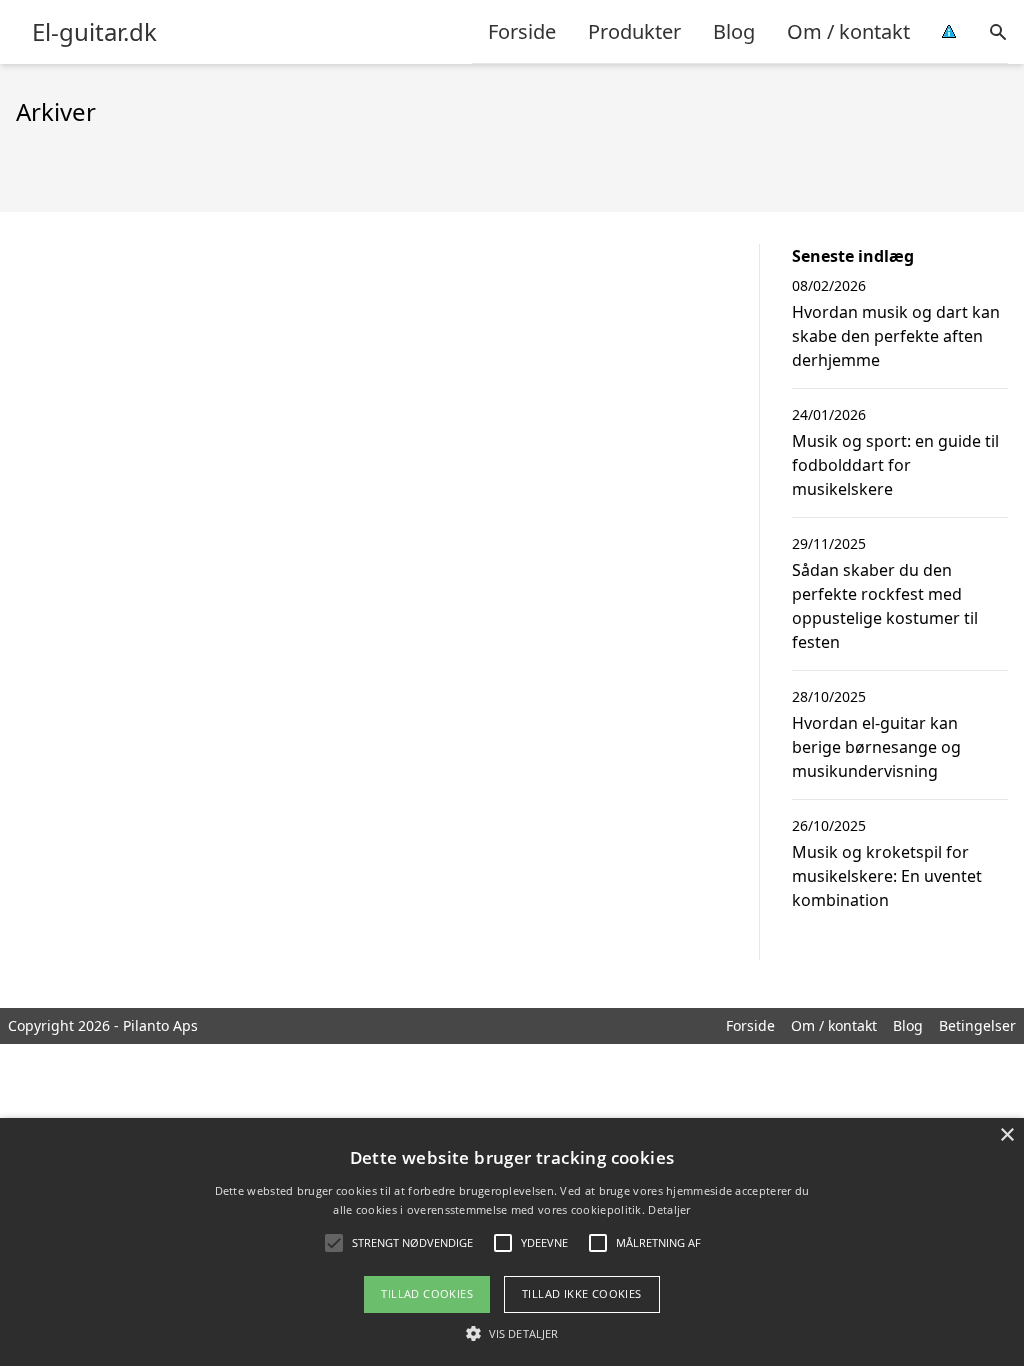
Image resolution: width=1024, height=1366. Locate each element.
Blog (734, 31)
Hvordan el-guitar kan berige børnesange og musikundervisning (876, 747)
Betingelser (977, 1025)
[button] (512, 1333)
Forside (522, 31)
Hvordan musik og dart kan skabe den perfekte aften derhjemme (896, 336)
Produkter (634, 31)
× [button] (1006, 1135)
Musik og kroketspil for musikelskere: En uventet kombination (887, 876)
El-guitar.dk (94, 32)
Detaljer (669, 1209)
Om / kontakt (848, 31)
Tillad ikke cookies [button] (582, 1293)
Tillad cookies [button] (427, 1293)
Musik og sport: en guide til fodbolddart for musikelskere (895, 465)
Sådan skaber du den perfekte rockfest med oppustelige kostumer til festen (885, 606)
